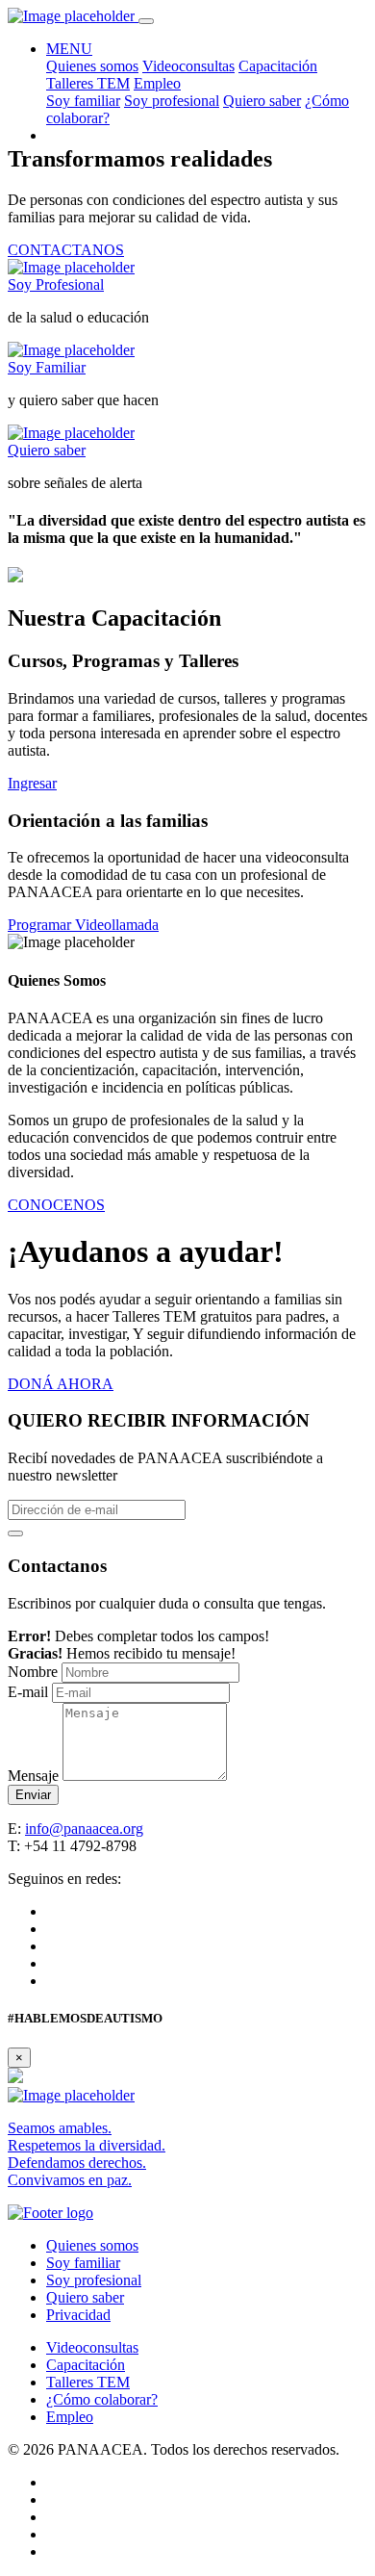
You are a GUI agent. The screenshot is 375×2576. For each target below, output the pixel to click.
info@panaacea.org (84, 1829)
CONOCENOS (56, 1205)
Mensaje (33, 1776)
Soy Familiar (47, 367)
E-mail (28, 1692)
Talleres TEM (88, 83)
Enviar (33, 1795)
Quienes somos (92, 66)
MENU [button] (69, 49)
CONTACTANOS (66, 250)
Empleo (157, 83)
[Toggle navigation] (146, 21)
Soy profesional (172, 101)
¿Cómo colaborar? (102, 2399)
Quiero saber (262, 101)
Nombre (33, 1672)
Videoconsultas (188, 66)
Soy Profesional (56, 284)
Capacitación (278, 66)
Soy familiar (83, 101)
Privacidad (78, 2315)
